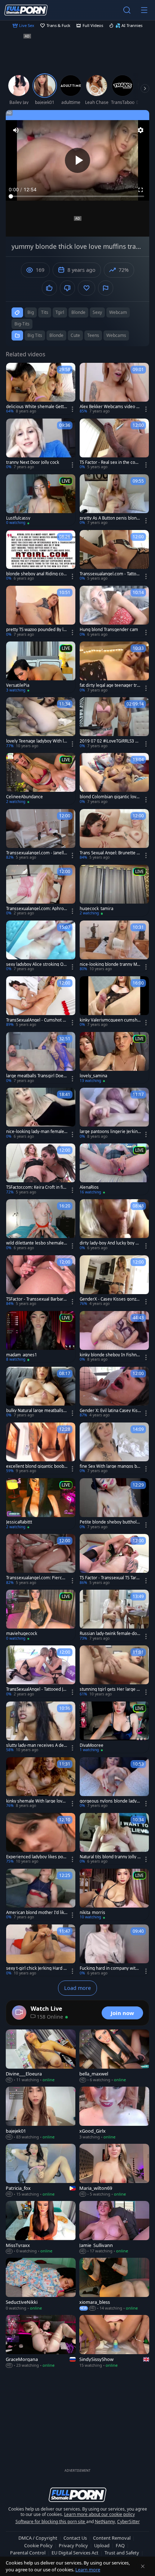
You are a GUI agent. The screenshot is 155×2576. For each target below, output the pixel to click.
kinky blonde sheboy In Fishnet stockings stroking (110, 1355)
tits (45, 312)
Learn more (88, 2570)
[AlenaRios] (114, 1169)
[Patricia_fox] (41, 2171)
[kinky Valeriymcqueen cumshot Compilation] (114, 1002)
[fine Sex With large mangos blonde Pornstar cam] (114, 1448)
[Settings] (141, 130)
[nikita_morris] (114, 1894)
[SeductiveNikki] (41, 2285)
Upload (102, 2545)
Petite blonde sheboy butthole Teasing (109, 1522)
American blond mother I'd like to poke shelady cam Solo (36, 1913)
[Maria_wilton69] (114, 2171)
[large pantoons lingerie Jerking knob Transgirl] (114, 1113)
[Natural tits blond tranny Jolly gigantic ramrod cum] (114, 1839)
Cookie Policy (38, 2545)
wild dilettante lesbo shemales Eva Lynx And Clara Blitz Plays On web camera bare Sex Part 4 (36, 1243)
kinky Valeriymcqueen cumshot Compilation (110, 1020)
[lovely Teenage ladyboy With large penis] (41, 723)
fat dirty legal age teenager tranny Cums (109, 685)
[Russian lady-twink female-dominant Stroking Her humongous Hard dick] (114, 1615)
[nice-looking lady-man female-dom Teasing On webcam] (41, 1113)
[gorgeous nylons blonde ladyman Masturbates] (114, 1783)
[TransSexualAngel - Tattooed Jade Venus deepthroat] (41, 1671)
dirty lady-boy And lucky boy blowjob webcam (109, 1243)
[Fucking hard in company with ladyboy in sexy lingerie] (114, 1950)
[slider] (77, 196)
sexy (97, 312)
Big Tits (35, 335)
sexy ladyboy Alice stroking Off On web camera (36, 964)
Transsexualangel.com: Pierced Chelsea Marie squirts (37, 1578)
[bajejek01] (41, 2113)
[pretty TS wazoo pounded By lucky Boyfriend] (41, 611)
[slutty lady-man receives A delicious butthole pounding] (41, 1727)
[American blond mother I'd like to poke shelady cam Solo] (41, 1894)
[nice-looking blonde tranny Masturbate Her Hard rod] (114, 946)
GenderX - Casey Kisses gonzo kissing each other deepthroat (109, 1299)
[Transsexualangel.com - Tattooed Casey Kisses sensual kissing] (114, 556)
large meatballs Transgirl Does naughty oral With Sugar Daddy (36, 1076)
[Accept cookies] (143, 2566)
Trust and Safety (122, 2553)
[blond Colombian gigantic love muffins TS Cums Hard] (114, 779)
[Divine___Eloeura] (41, 2056)
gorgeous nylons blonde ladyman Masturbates (110, 1801)
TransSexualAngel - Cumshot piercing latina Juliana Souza (36, 1020)
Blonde (56, 335)
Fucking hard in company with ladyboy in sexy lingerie (110, 1968)
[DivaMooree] (114, 1727)
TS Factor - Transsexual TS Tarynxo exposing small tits (110, 1578)
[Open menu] (144, 10)
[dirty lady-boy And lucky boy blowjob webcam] (114, 1225)
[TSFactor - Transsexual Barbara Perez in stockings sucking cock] (41, 1281)
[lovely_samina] (114, 1058)
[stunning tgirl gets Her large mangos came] (114, 1671)
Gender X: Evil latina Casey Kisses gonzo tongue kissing (110, 1411)
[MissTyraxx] (41, 2228)
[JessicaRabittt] (41, 1504)
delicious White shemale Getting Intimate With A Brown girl (37, 407)
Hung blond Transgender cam (109, 630)
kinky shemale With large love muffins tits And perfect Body (36, 1801)
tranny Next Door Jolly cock (33, 462)
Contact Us (75, 2538)
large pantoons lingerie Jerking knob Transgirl (110, 1132)
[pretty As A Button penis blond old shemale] (114, 500)
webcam (118, 312)
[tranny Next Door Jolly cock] (41, 444)
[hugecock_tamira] (114, 890)
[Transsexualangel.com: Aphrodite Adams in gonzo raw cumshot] (41, 890)
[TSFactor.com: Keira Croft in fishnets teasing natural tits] (41, 1169)
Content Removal (112, 2538)
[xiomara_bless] (114, 2285)
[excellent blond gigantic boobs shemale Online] (41, 1448)
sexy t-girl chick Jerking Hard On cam (36, 1968)
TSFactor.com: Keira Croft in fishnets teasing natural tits (36, 1187)
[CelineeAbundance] (41, 779)
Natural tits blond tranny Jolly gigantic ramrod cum (110, 1857)
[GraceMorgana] (41, 2342)
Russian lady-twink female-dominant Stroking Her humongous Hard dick (110, 1634)
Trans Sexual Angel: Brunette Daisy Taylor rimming (110, 853)
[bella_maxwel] (114, 2056)
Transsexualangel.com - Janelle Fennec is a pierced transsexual (37, 853)
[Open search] (127, 10)
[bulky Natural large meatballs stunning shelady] (41, 1392)
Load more (77, 1988)
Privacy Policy (73, 2545)
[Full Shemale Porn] (26, 10)
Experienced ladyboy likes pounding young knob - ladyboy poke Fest (36, 1857)
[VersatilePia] (41, 667)
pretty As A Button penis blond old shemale (109, 518)
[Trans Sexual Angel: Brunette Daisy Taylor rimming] (114, 835)
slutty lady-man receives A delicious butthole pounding (36, 1745)
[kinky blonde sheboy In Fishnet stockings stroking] (114, 1337)
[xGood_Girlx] (114, 2113)
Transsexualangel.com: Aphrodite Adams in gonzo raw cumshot (37, 909)
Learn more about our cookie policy (99, 2514)
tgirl (60, 312)
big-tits (22, 324)
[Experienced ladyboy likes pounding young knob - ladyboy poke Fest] (41, 1839)
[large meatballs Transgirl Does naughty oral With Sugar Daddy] (41, 1058)
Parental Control (28, 2553)
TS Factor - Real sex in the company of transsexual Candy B (109, 462)
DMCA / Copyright (38, 2538)
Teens (93, 335)
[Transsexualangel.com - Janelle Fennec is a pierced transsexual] (41, 835)
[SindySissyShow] (114, 2342)
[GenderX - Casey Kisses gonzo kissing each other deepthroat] (114, 1281)
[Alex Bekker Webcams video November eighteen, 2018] (114, 389)
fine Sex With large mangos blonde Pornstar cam (110, 1466)
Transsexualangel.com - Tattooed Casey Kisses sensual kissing (110, 574)
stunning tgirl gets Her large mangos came (110, 1689)
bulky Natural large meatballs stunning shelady (36, 1411)
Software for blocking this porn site (51, 2522)
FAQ (120, 2545)
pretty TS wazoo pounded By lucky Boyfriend (36, 630)
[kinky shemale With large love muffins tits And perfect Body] (41, 1783)
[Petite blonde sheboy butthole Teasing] (114, 1504)
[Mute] (16, 130)
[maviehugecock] (41, 1615)
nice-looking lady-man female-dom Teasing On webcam (36, 1132)
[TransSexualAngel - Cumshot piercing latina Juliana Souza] (41, 1002)
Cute (75, 335)
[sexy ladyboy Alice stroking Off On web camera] (41, 946)
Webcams (116, 335)
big (31, 312)
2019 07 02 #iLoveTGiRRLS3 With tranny (110, 741)
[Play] (77, 160)
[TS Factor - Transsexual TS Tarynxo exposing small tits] (114, 1560)
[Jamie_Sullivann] (114, 2228)
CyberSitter (129, 2522)
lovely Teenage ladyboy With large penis (36, 741)
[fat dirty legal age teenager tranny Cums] (114, 667)
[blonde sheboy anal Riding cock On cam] (41, 556)
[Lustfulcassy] (41, 500)
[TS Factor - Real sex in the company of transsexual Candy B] (114, 444)
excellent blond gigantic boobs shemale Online (36, 1466)
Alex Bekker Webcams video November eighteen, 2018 (110, 407)
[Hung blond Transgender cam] (114, 611)
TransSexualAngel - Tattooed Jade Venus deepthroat (36, 1689)
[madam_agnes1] (41, 1337)
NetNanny (105, 2522)
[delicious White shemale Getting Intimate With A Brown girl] (41, 389)
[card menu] (72, 409)
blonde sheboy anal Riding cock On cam (36, 574)
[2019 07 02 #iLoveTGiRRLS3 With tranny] (114, 723)
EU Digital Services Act (75, 2553)
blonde (78, 312)
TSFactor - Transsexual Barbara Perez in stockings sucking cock (36, 1299)
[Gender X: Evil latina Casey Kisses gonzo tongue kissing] (114, 1392)
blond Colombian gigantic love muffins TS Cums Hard (109, 797)
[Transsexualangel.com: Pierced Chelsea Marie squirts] (41, 1560)
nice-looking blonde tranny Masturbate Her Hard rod (109, 964)
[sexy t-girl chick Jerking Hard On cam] (41, 1950)
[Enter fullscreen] (141, 190)
